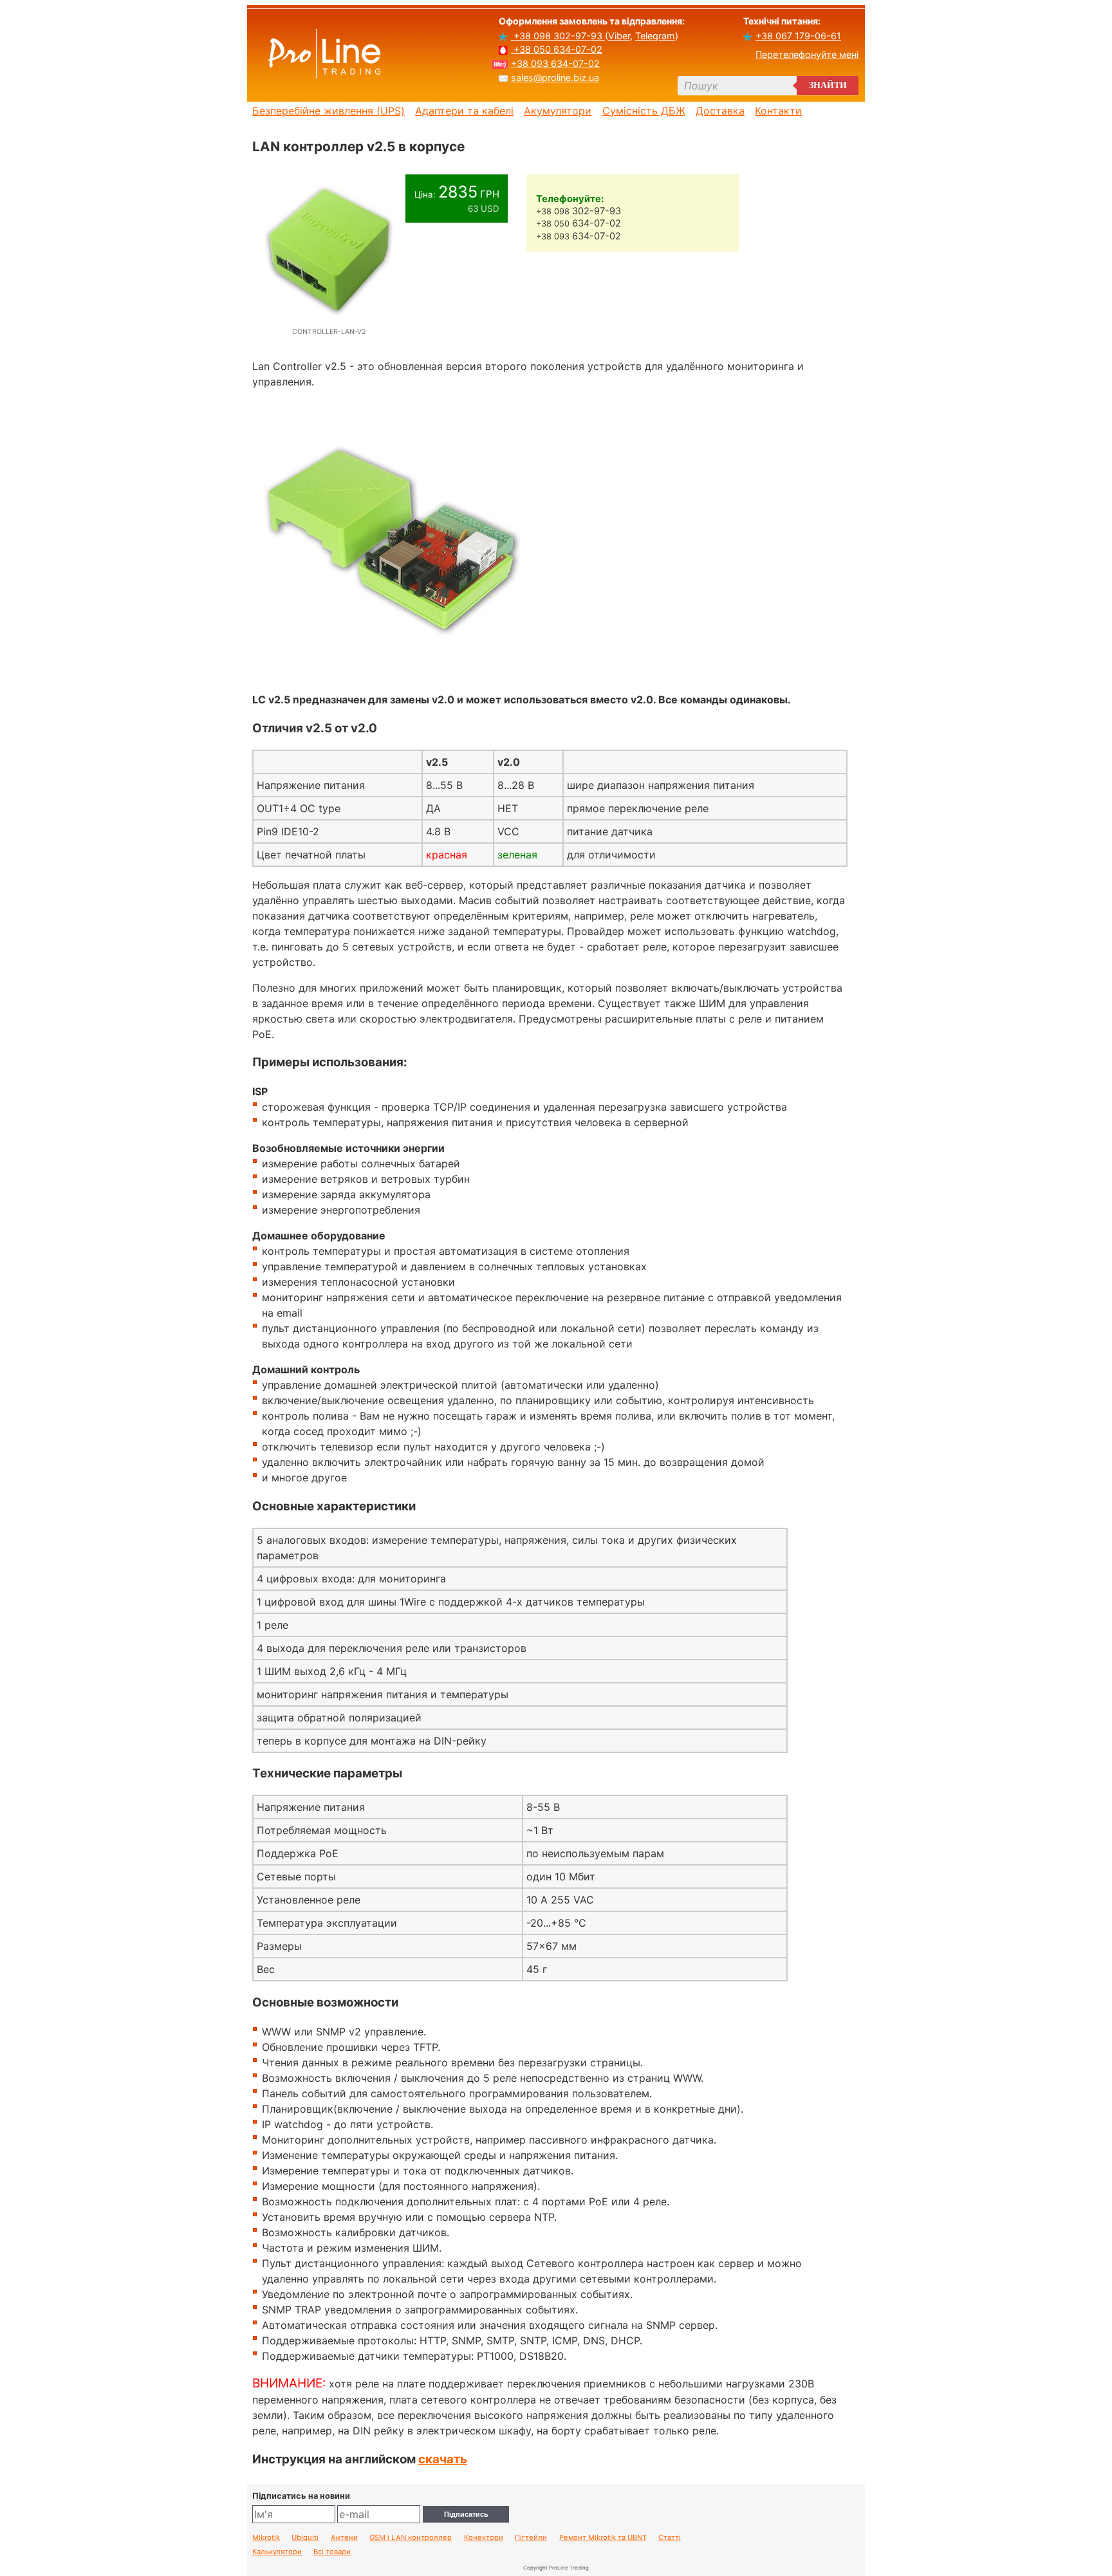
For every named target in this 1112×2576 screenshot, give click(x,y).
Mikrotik (266, 2538)
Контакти (778, 111)
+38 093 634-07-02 (555, 63)
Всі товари (332, 2552)
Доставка (720, 111)
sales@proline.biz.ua (555, 78)
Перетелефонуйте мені (807, 54)
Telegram (655, 36)
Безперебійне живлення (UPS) (329, 111)
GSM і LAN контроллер (411, 2538)
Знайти (828, 85)
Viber (619, 36)
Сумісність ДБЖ (644, 111)
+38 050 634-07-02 (557, 49)
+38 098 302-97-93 (558, 36)
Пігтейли (531, 2538)
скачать (443, 2459)
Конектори (484, 2538)
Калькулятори (277, 2552)
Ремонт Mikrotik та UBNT (603, 2538)
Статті (670, 2538)
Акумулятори (558, 111)
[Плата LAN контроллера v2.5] (391, 674)
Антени (344, 2538)
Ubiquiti (305, 2538)
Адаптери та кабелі (464, 111)
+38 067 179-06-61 (798, 36)
